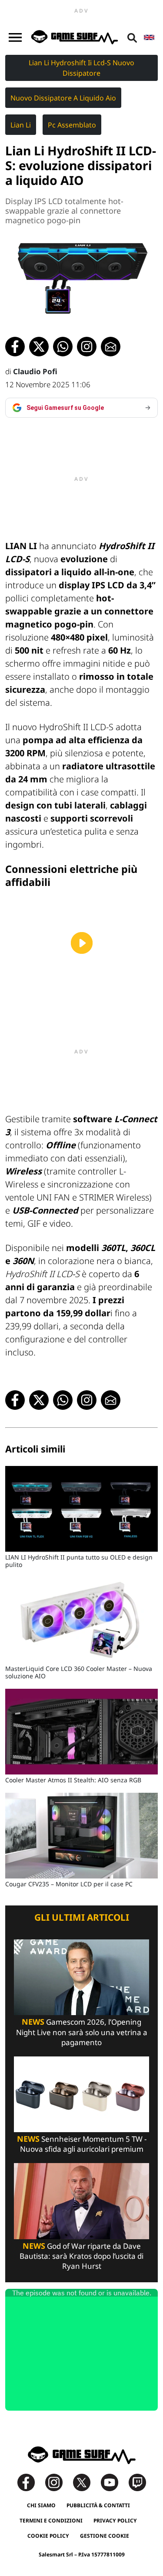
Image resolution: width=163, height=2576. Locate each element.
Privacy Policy (115, 2521)
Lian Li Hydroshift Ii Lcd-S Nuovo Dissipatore (81, 68)
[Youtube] (114, 2482)
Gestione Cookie (105, 2536)
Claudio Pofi (35, 371)
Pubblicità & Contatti (98, 2505)
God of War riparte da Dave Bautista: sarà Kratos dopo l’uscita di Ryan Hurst (81, 2256)
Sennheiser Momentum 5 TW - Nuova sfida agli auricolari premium (82, 2144)
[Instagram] (58, 2482)
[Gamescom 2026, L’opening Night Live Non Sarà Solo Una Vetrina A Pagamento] (81, 1977)
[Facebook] (30, 2482)
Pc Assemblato (72, 125)
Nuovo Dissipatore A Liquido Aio (63, 98)
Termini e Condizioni (51, 2521)
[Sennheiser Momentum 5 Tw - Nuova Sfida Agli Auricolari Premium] (81, 2094)
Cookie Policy (48, 2536)
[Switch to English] (149, 37)
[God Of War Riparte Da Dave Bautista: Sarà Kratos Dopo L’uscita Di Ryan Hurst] (81, 2201)
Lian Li (21, 125)
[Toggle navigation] (15, 37)
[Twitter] (86, 2482)
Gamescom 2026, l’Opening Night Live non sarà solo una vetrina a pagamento (82, 2032)
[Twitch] (137, 2482)
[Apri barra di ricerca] (132, 37)
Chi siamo (41, 2505)
